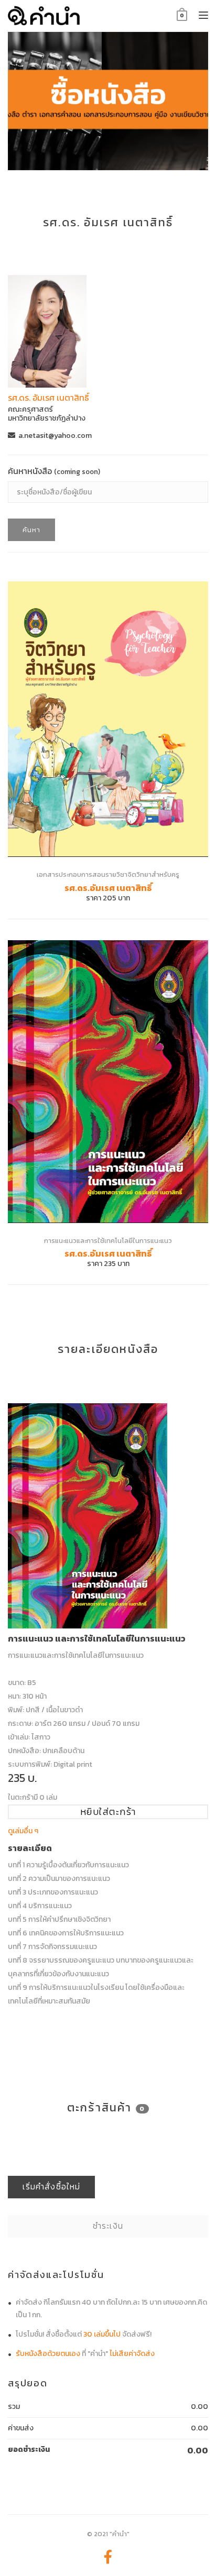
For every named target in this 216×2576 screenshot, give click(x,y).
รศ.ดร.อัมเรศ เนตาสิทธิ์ (108, 888)
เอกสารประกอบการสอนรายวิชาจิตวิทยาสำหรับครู (108, 874)
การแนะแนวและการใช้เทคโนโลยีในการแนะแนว (108, 1241)
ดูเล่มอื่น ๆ (23, 1831)
